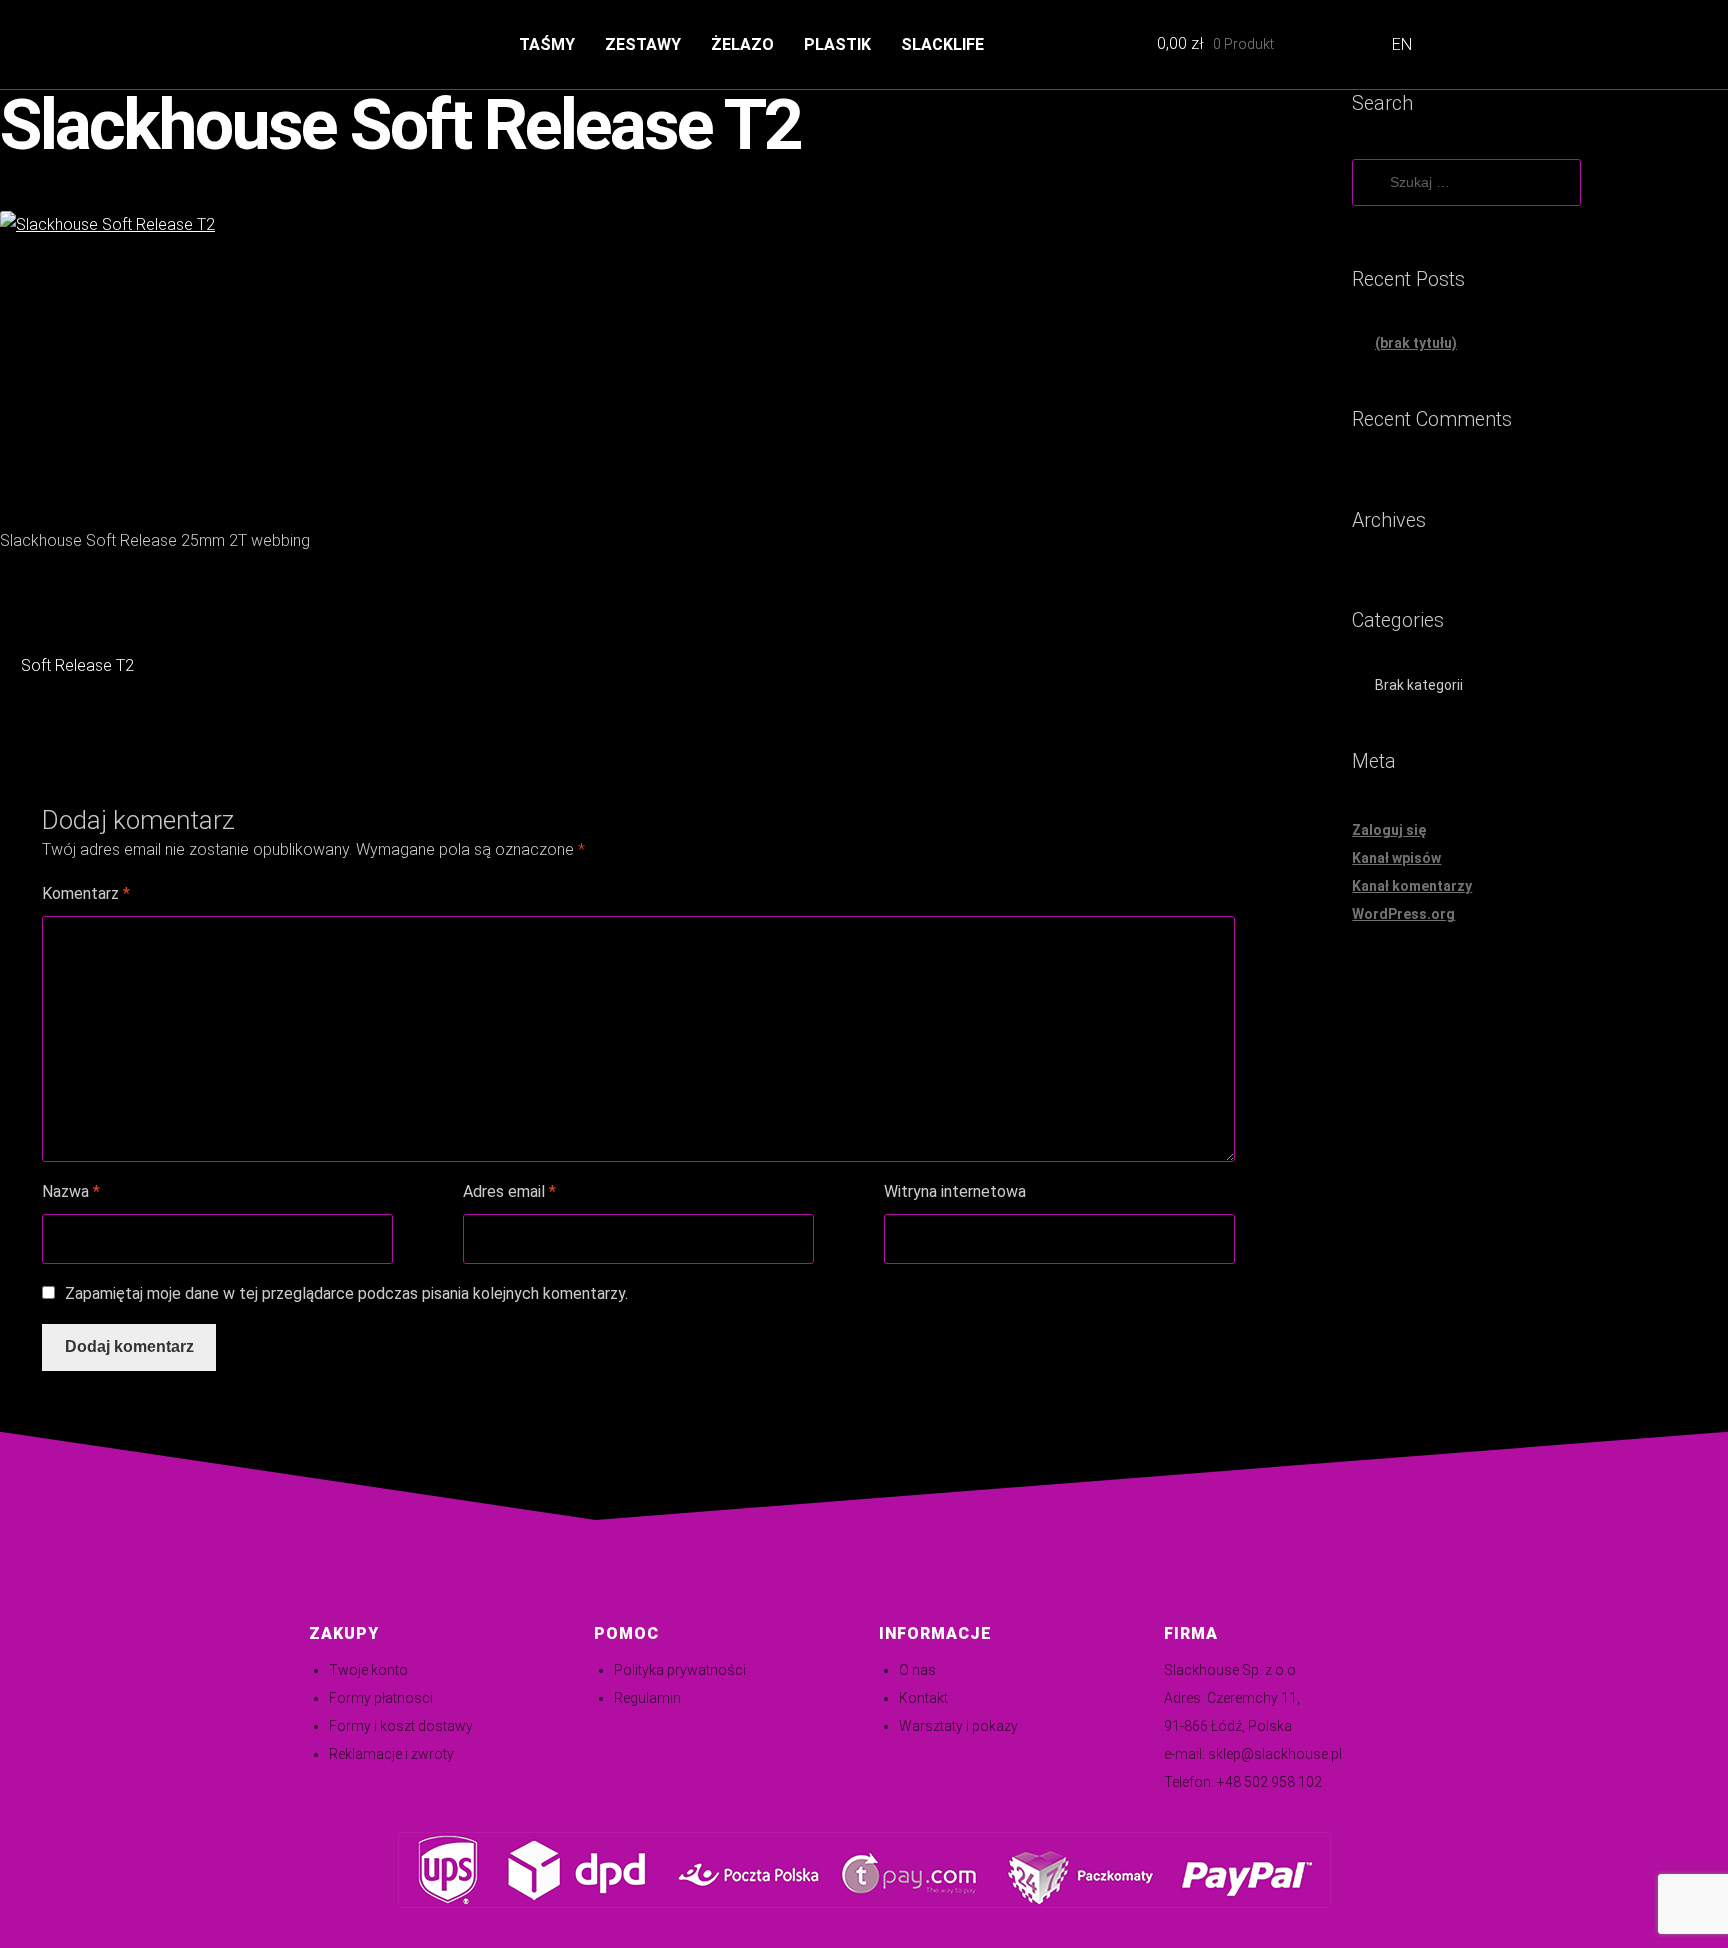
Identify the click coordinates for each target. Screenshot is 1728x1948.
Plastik (837, 44)
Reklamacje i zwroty (391, 1754)
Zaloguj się (1389, 830)
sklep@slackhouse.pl (1275, 1754)
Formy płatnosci (381, 1698)
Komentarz (86, 893)
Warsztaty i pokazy (958, 1726)
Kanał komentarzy (1412, 886)
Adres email (509, 1191)
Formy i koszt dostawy (401, 1726)
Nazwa (71, 1191)
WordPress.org (1403, 914)
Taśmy (547, 44)
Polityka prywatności (680, 1670)
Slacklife (942, 44)
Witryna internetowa (955, 1191)
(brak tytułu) (1416, 343)
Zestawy (643, 44)
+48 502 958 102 (1269, 1782)
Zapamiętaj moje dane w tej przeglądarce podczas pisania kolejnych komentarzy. (346, 1293)
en (1402, 44)
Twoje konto (368, 1670)
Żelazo (742, 44)
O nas (917, 1670)
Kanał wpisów (1396, 858)
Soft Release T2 (77, 667)
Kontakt (923, 1698)
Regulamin (647, 1698)
